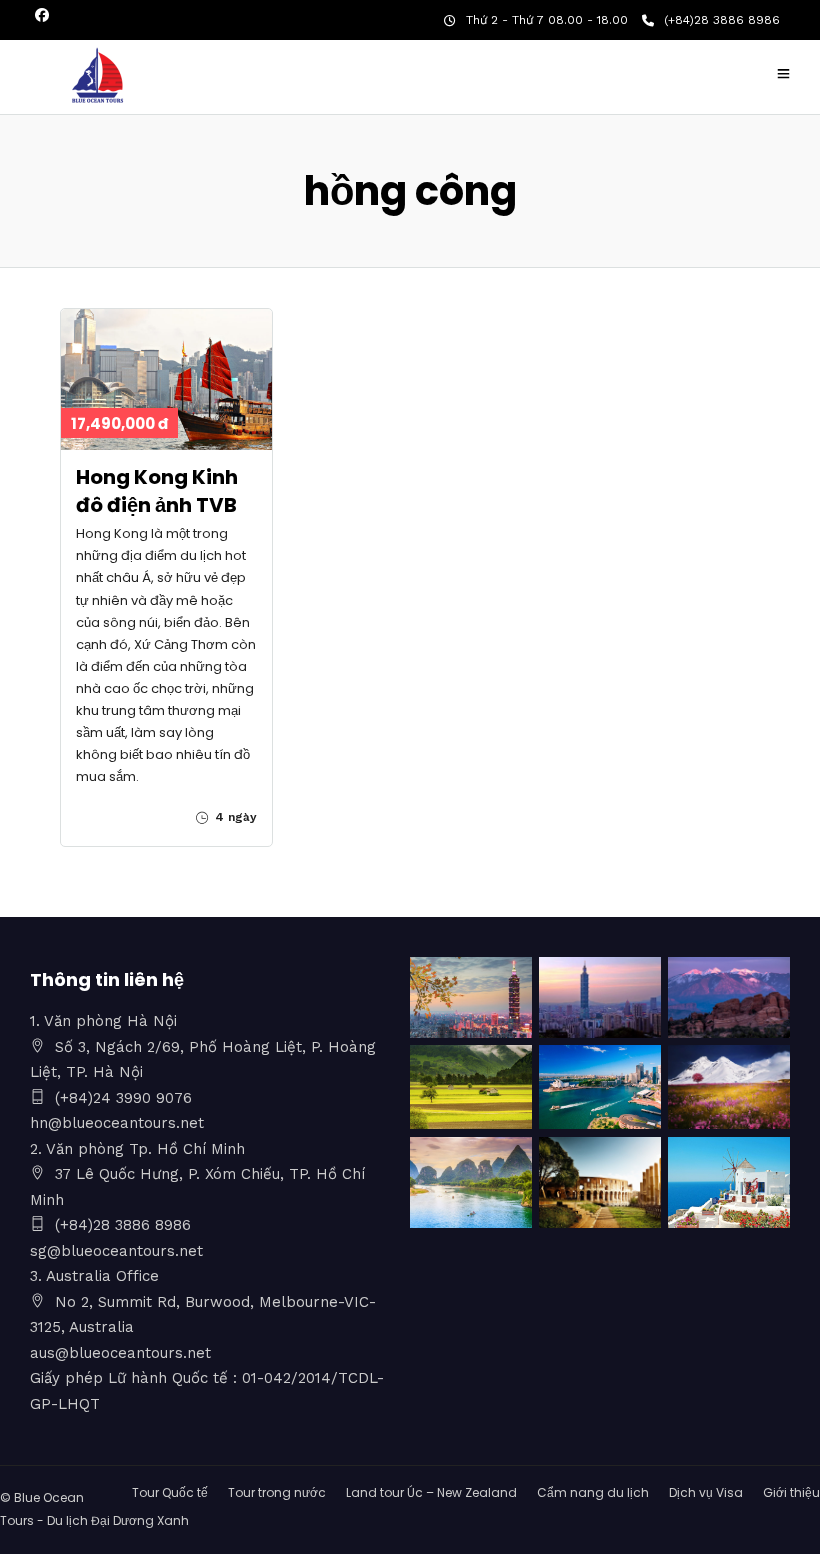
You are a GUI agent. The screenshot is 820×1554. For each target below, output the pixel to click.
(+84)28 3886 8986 (722, 20)
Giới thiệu (791, 1492)
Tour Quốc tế (170, 1492)
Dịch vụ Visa (706, 1492)
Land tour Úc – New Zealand (431, 1492)
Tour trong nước (277, 1492)
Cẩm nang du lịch (593, 1492)
